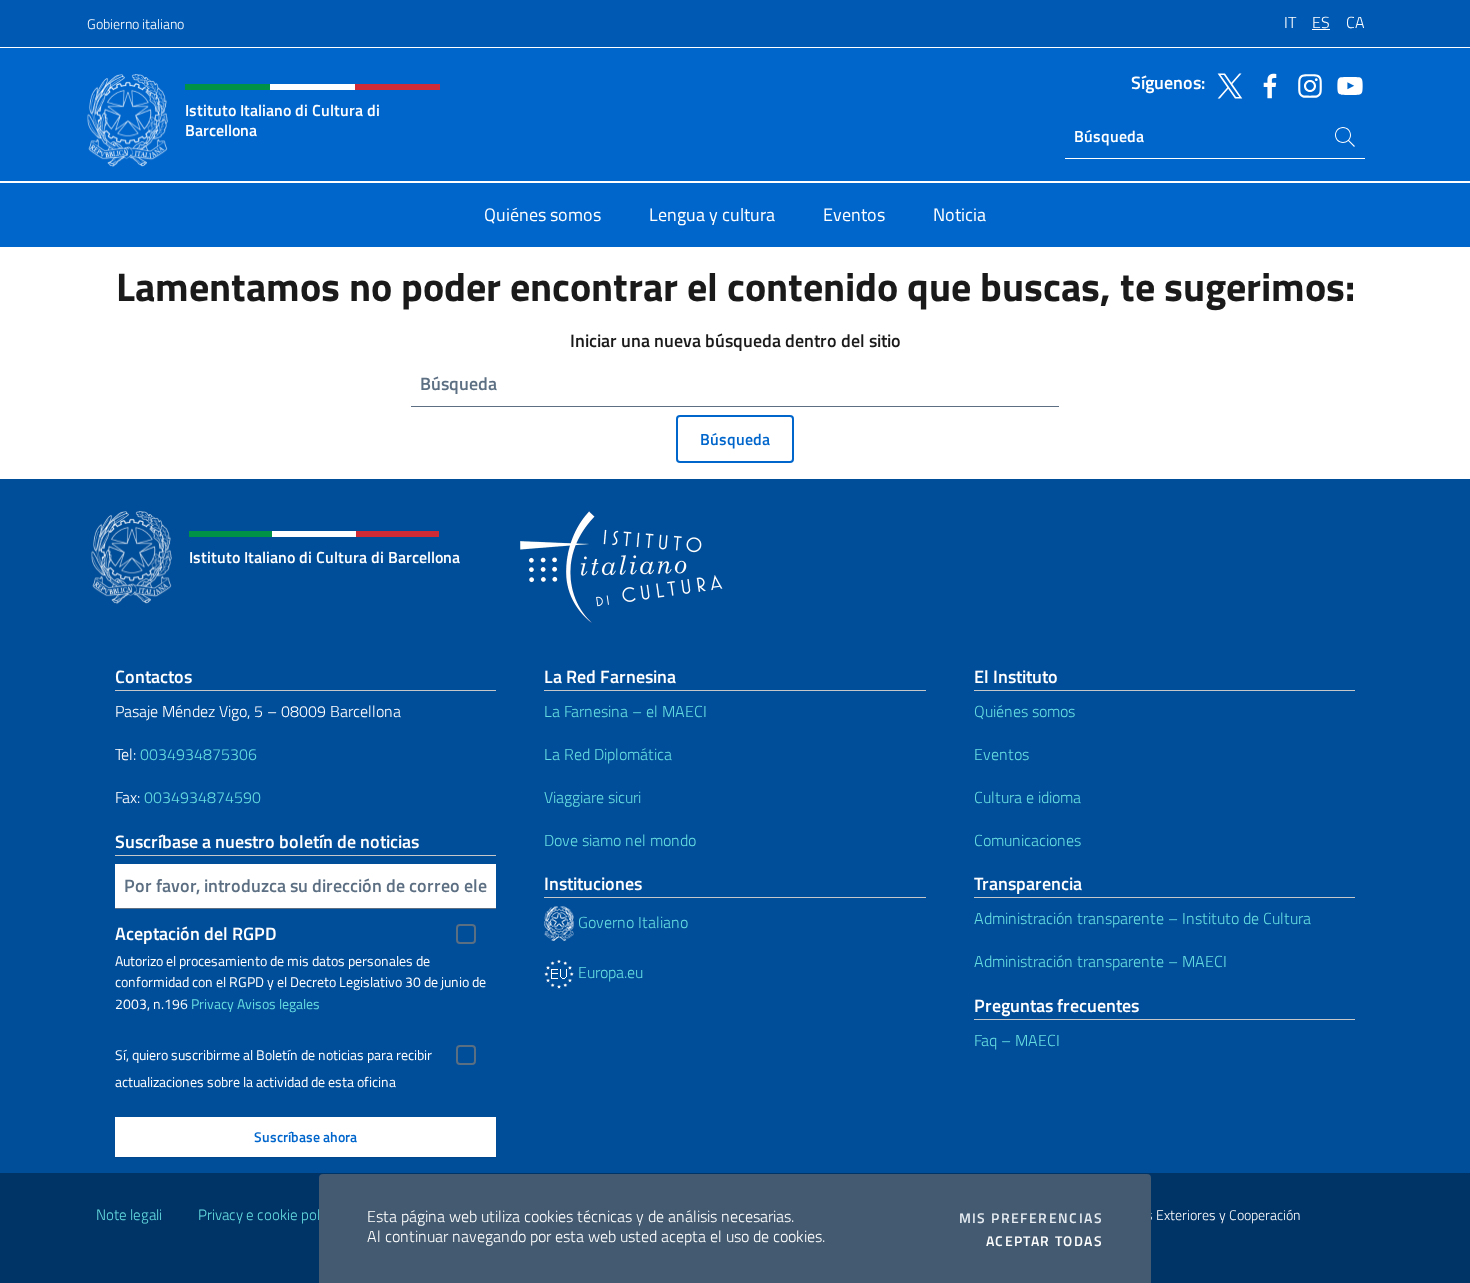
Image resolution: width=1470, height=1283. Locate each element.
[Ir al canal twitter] (1225, 84)
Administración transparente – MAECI (1100, 961)
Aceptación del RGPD (196, 933)
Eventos (1001, 754)
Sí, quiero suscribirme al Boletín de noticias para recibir (273, 1055)
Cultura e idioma (1027, 797)
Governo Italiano (631, 922)
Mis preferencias (1031, 1218)
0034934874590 (202, 797)
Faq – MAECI (1017, 1040)
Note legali (129, 1214)
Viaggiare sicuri (592, 797)
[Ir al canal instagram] (1305, 84)
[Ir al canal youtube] (1345, 84)
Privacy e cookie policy (267, 1214)
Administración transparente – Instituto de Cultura (1142, 918)
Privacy (212, 1003)
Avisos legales (278, 1003)
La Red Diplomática (608, 754)
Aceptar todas (1044, 1241)
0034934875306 (198, 754)
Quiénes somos (1024, 711)
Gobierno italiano (135, 23)
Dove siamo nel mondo (620, 840)
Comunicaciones (1027, 840)
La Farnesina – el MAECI (625, 711)
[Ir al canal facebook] (1265, 84)
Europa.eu (608, 972)
